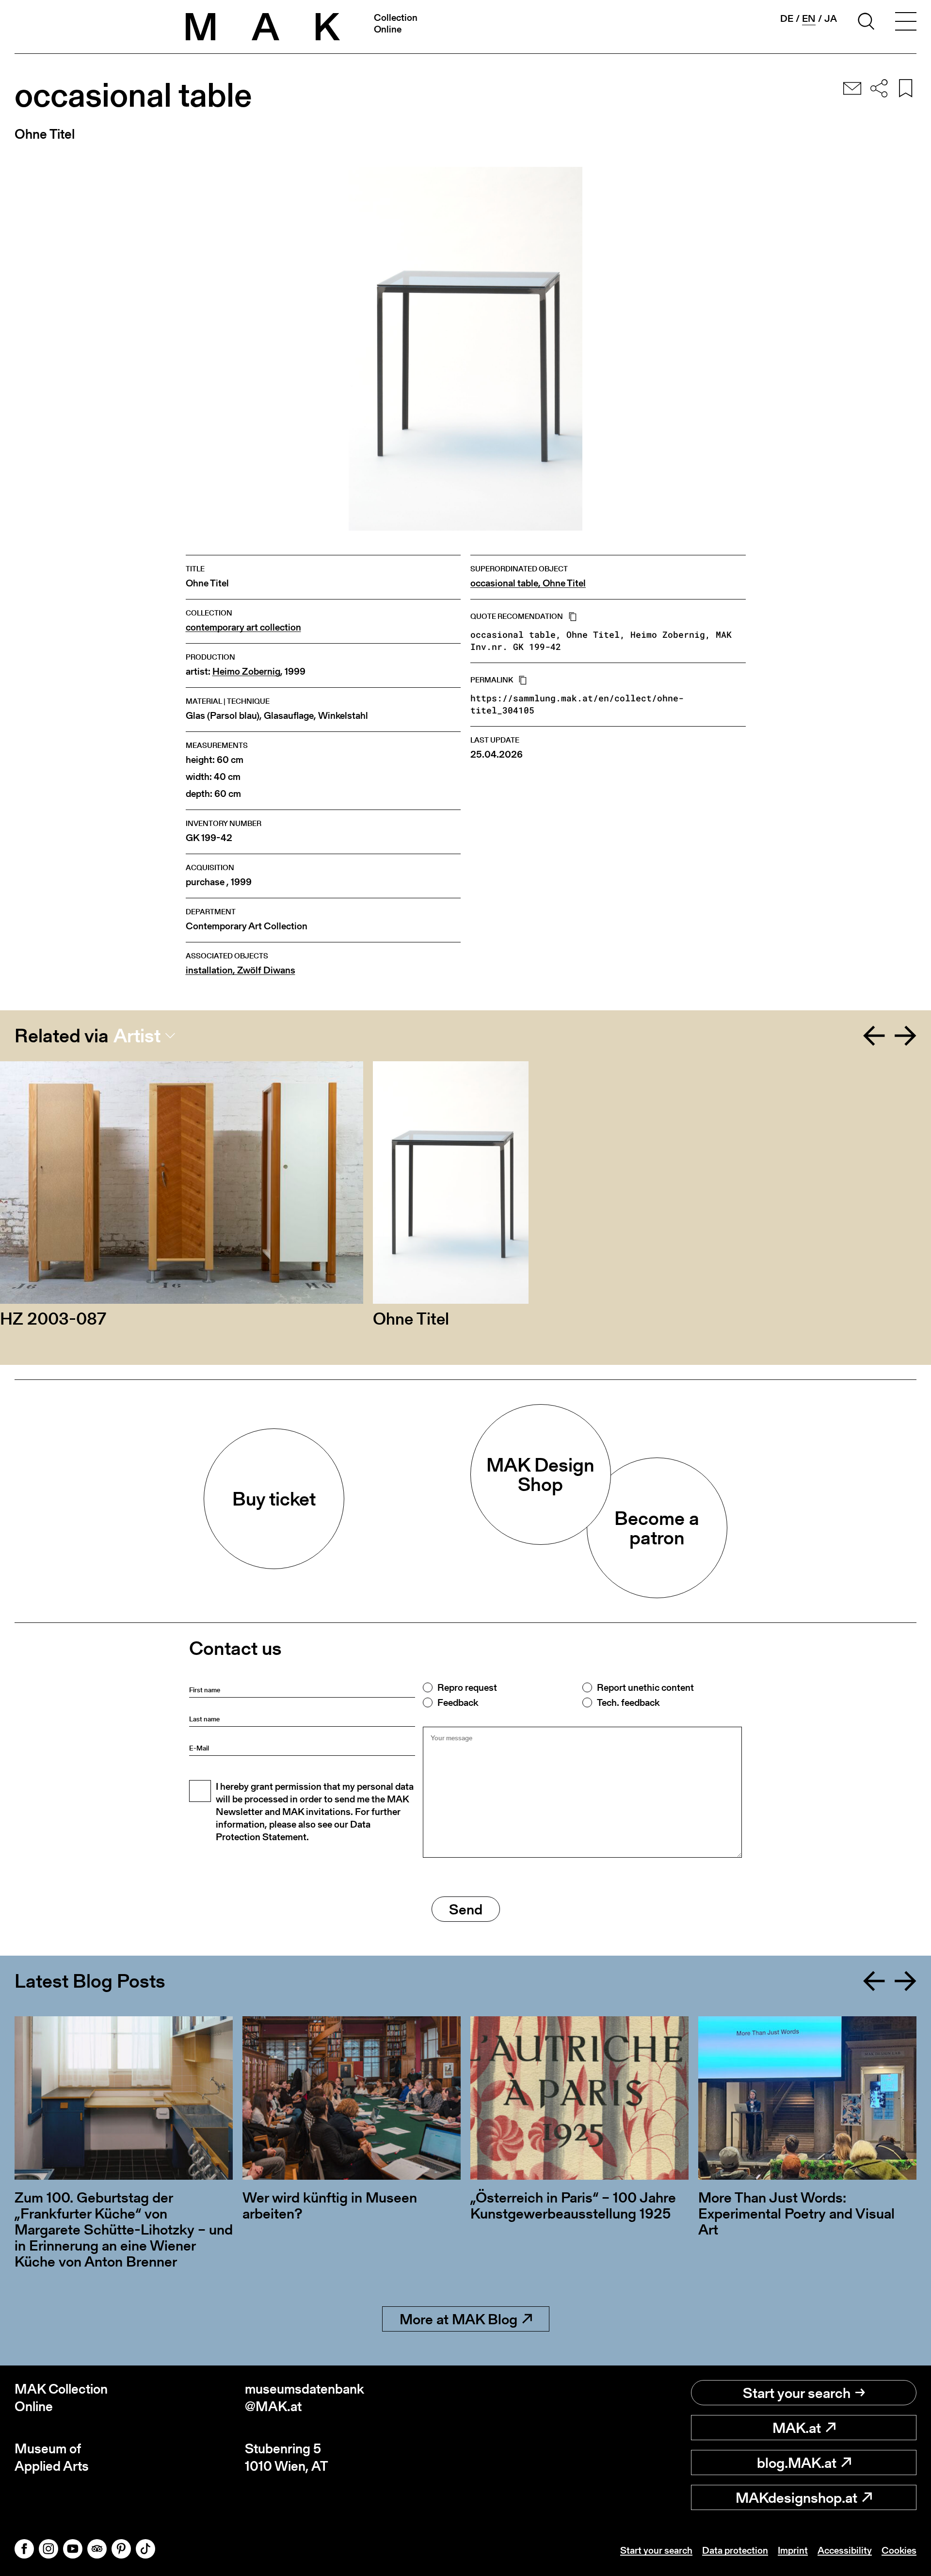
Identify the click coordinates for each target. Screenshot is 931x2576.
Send (466, 1909)
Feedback (458, 1702)
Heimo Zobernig (246, 672)
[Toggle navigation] (906, 23)
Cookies (899, 2550)
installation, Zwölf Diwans (241, 970)
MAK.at (797, 2428)
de (787, 18)
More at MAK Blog (458, 2319)
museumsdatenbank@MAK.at (305, 2398)
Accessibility (845, 2550)
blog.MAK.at (797, 2463)
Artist (137, 1036)
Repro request (467, 1687)
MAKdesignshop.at (796, 2497)
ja (831, 18)
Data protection (735, 2550)
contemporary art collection (243, 627)
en (809, 19)
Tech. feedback (628, 1702)
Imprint (793, 2550)
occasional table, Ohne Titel (528, 583)
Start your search (797, 2393)
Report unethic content (645, 1687)
